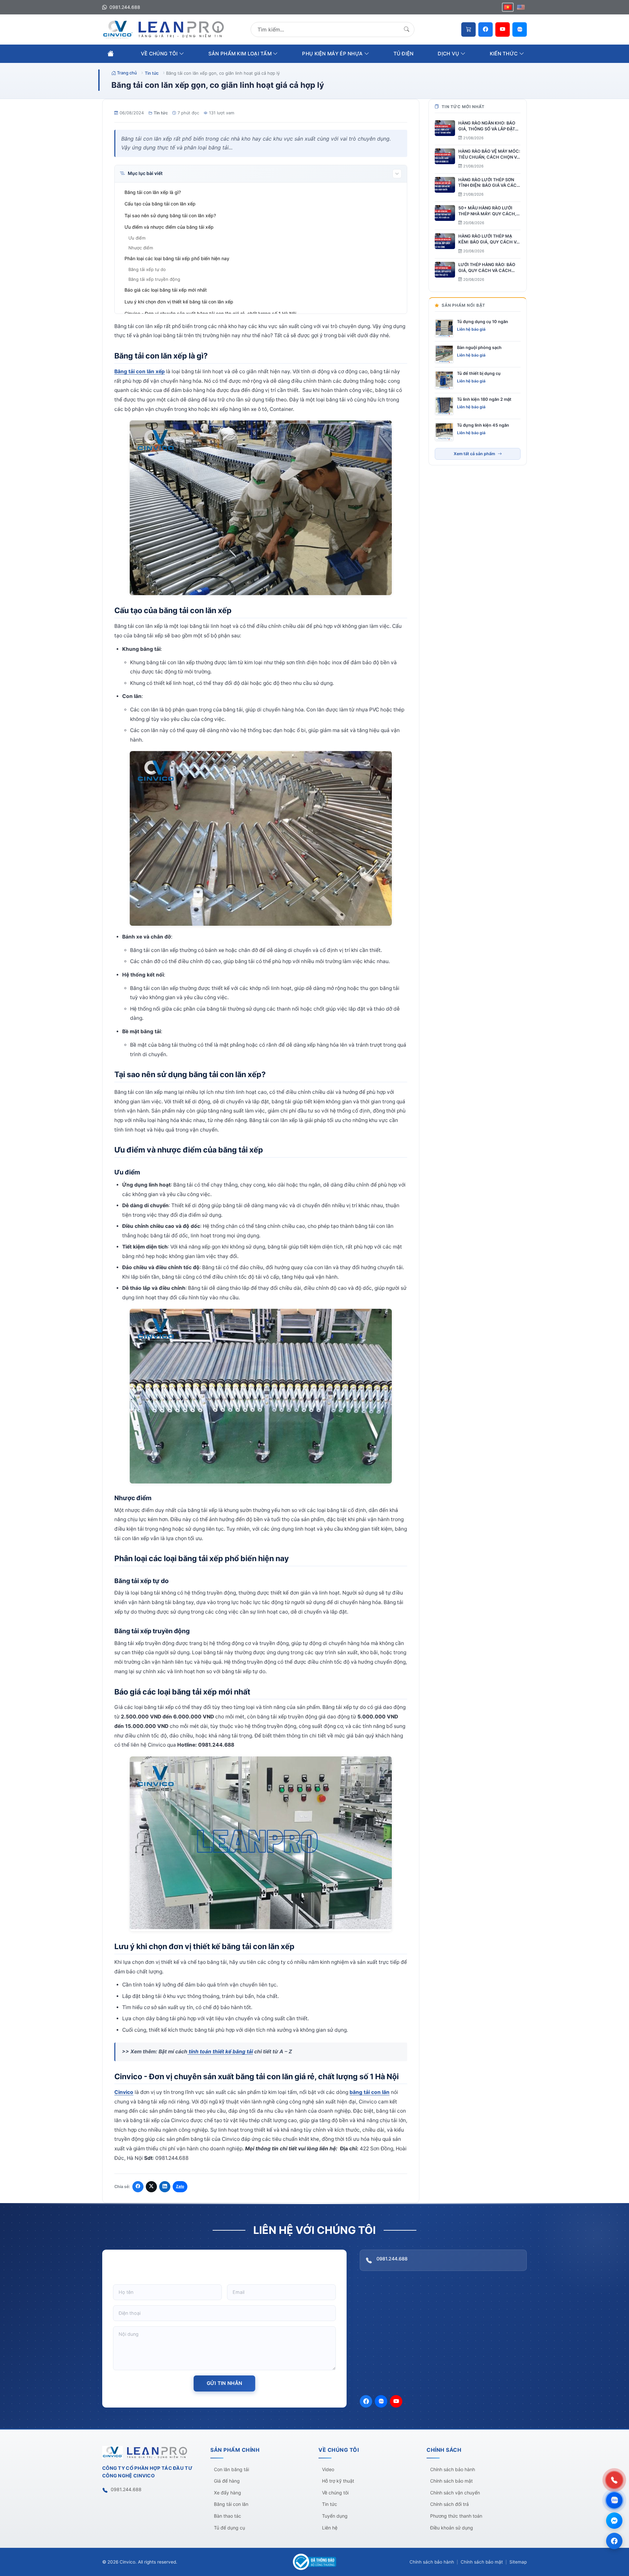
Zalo (180, 2186)
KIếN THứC (505, 54)
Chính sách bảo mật (451, 2481)
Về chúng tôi (335, 2493)
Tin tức (161, 113)
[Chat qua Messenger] (614, 2521)
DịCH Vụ (449, 54)
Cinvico (124, 2092)
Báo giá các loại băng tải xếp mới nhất (166, 290)
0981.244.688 (124, 7)
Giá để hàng (227, 2481)
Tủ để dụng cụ (229, 2528)
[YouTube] (503, 29)
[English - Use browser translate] (521, 7)
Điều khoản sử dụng (452, 2528)
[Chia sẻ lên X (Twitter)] (151, 2187)
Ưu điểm (138, 238)
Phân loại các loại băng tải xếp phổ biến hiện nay (178, 258)
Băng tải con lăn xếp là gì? (153, 192)
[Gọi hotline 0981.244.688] (614, 2480)
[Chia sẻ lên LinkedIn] (165, 2187)
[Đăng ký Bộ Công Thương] (314, 2562)
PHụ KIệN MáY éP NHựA (333, 54)
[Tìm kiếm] (407, 29)
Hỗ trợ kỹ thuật (338, 2481)
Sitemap (518, 2562)
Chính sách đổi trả (449, 2504)
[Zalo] (520, 29)
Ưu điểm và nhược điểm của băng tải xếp (169, 227)
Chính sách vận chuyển (455, 2493)
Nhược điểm (141, 248)
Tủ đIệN (404, 54)
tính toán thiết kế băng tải (220, 2052)
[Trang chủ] (111, 53)
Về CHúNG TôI (160, 54)
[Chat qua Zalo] (614, 2500)
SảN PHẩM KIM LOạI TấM (241, 54)
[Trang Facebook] (614, 2541)
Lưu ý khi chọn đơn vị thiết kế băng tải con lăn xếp (180, 302)
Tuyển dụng (335, 2516)
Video (328, 2469)
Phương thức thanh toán (456, 2516)
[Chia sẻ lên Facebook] (138, 2187)
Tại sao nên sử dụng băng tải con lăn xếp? (171, 215)
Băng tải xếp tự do (148, 269)
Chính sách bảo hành (453, 2469)
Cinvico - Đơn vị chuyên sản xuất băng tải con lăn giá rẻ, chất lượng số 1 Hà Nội (211, 313)
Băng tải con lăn (231, 2504)
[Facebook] (486, 29)
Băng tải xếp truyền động (155, 279)
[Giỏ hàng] (468, 29)
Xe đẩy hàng (228, 2493)
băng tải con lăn (370, 2092)
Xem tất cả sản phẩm (474, 454)
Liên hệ (330, 2528)
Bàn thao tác (228, 2516)
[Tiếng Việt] (508, 7)
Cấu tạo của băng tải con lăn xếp (161, 204)
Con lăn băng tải (231, 2469)
